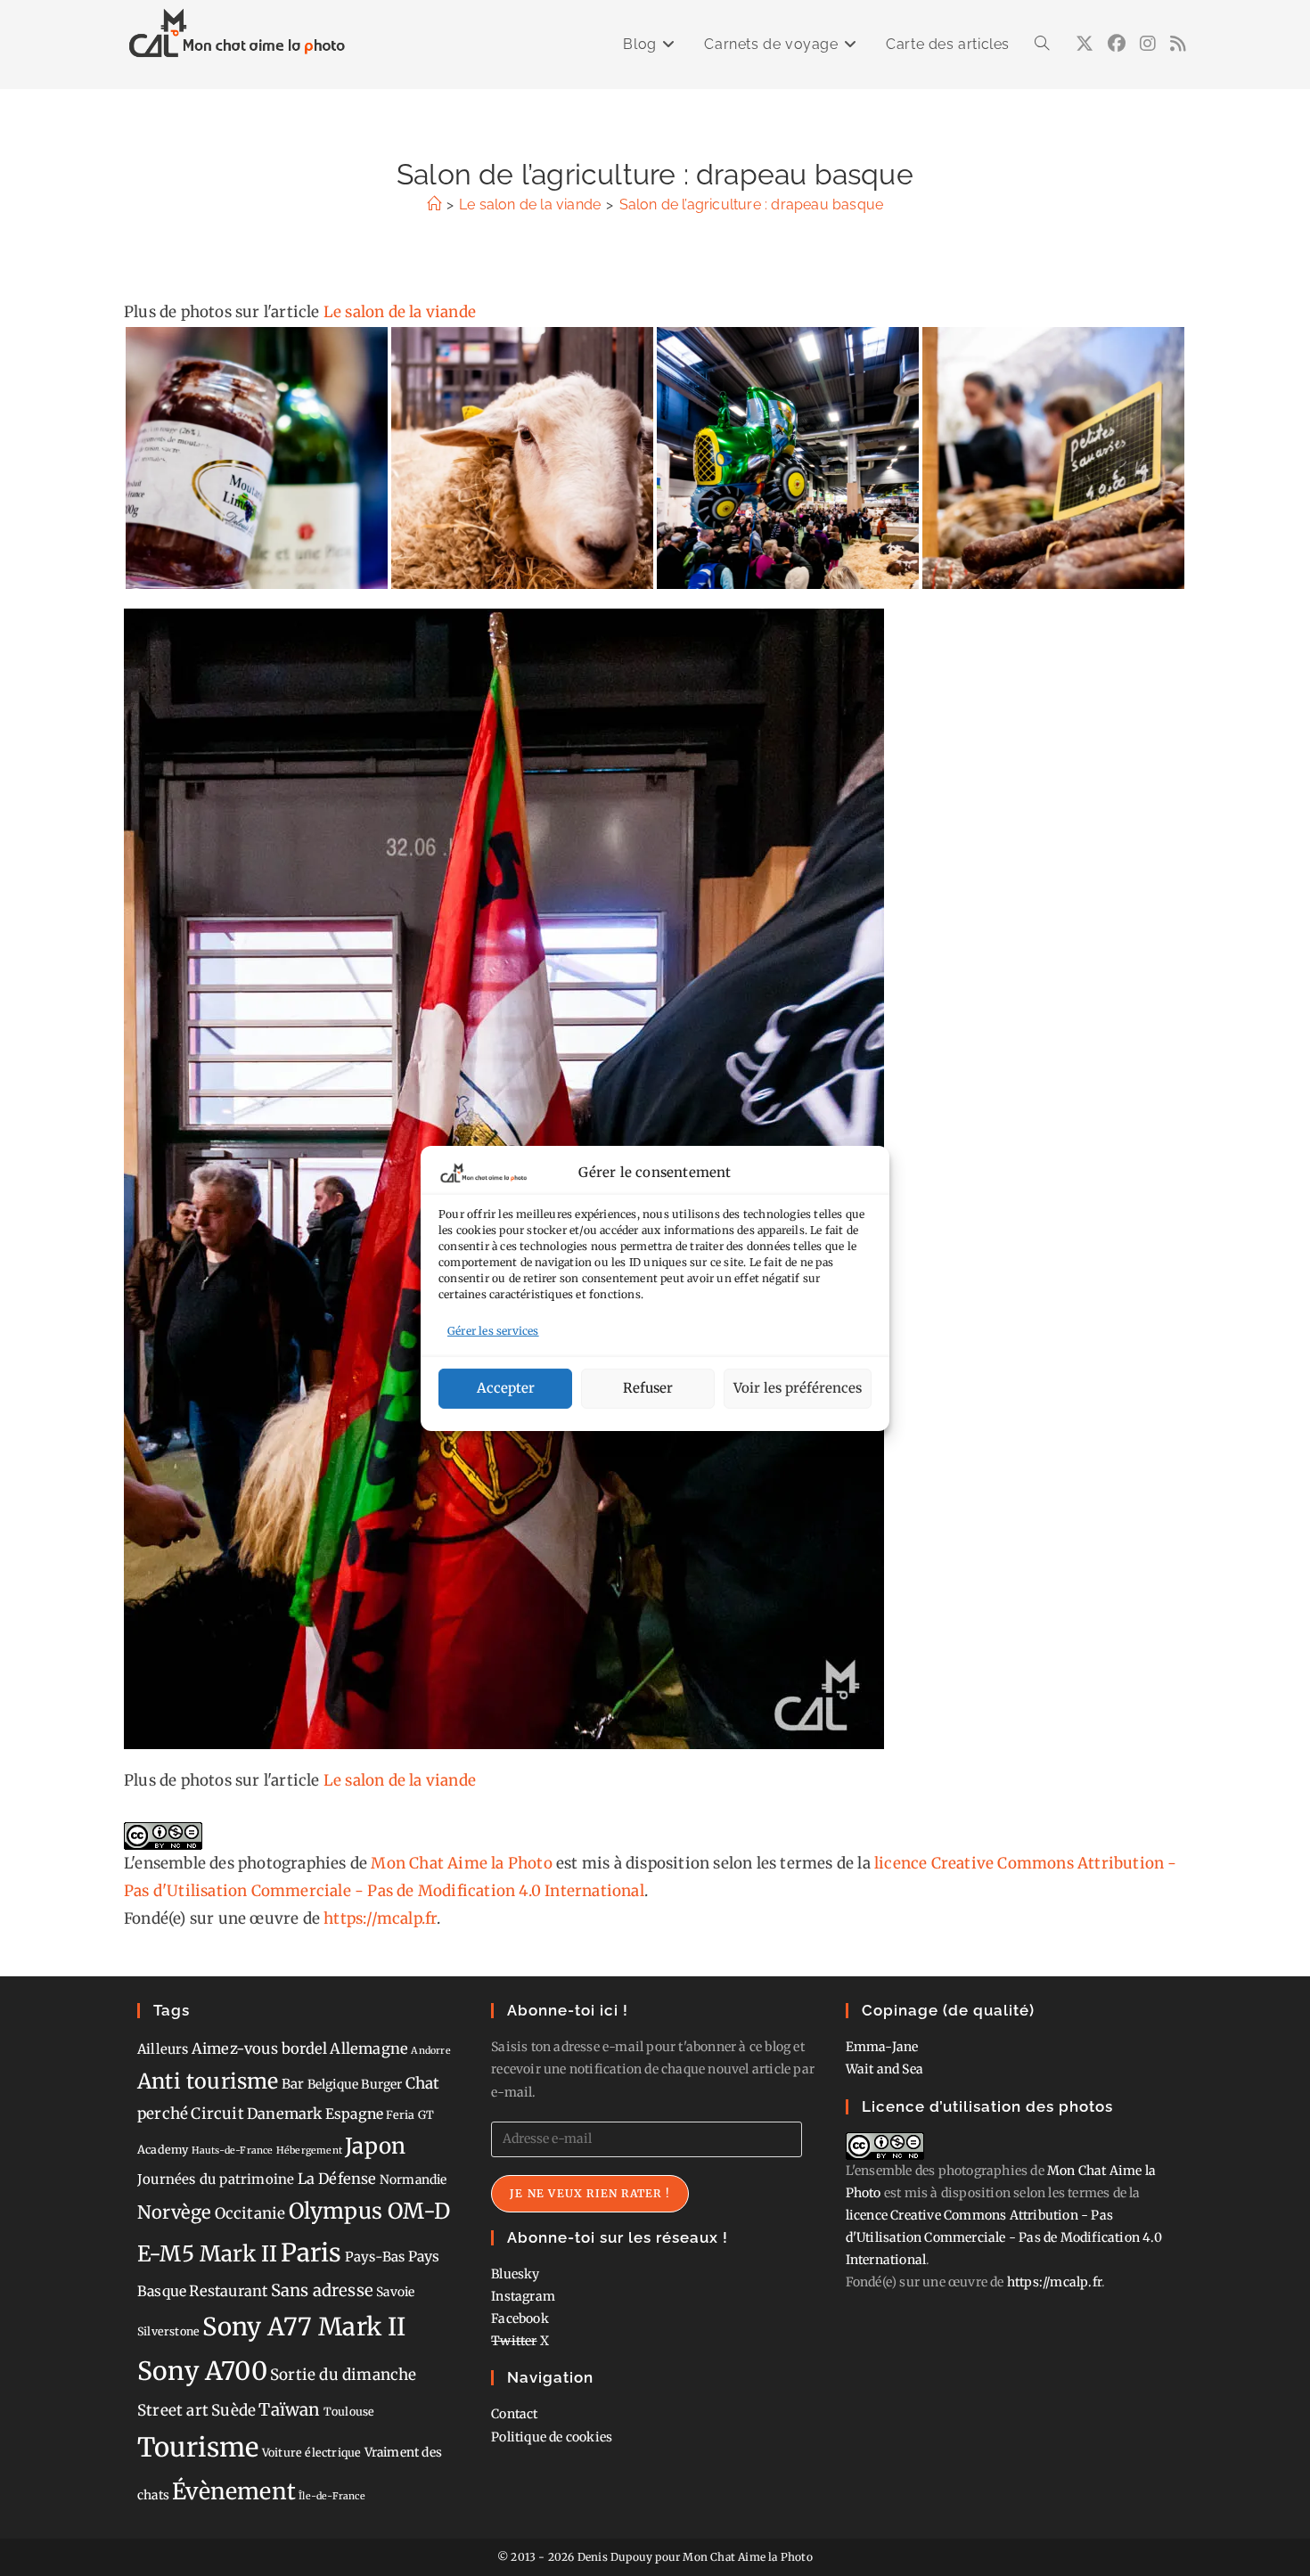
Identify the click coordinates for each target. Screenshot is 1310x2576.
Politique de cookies (552, 2437)
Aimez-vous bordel (259, 2049)
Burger (381, 2084)
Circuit (217, 2114)
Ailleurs (163, 2049)
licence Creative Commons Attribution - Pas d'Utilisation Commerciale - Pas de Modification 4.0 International (1004, 2237)
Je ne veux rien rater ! (590, 2193)
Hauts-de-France (233, 2151)
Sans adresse (322, 2290)
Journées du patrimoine (216, 2179)
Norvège (174, 2212)
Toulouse (349, 2412)
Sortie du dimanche (344, 2375)
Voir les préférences (798, 1388)
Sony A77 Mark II (304, 2327)
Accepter (506, 1388)
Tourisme (198, 2447)
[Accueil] (434, 204)
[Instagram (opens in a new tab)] (1148, 44)
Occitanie (250, 2213)
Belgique (333, 2084)
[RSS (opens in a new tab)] (1178, 44)
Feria (400, 2115)
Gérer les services (493, 1331)
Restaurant (228, 2291)
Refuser (648, 1388)
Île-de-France (332, 2496)
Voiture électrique (312, 2453)
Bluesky (515, 2274)
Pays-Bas (375, 2257)
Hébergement (309, 2151)
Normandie (413, 2179)
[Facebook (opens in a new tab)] (1117, 44)
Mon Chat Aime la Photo (461, 1863)
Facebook (520, 2318)
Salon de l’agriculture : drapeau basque (752, 204)
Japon (375, 2146)
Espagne (354, 2114)
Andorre (430, 2051)
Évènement (234, 2491)
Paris (311, 2253)
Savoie (395, 2292)
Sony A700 (202, 2371)
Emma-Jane (882, 2047)
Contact (514, 2414)
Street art (173, 2410)
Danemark (285, 2114)
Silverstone (168, 2331)
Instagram (523, 2296)
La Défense (337, 2179)
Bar (293, 2084)
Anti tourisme (208, 2081)
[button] (257, 458)
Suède (233, 2410)
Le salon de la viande (400, 312)
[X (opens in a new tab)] (1085, 44)
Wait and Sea (884, 2069)
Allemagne (369, 2049)
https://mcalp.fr (380, 1918)
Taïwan (289, 2409)
